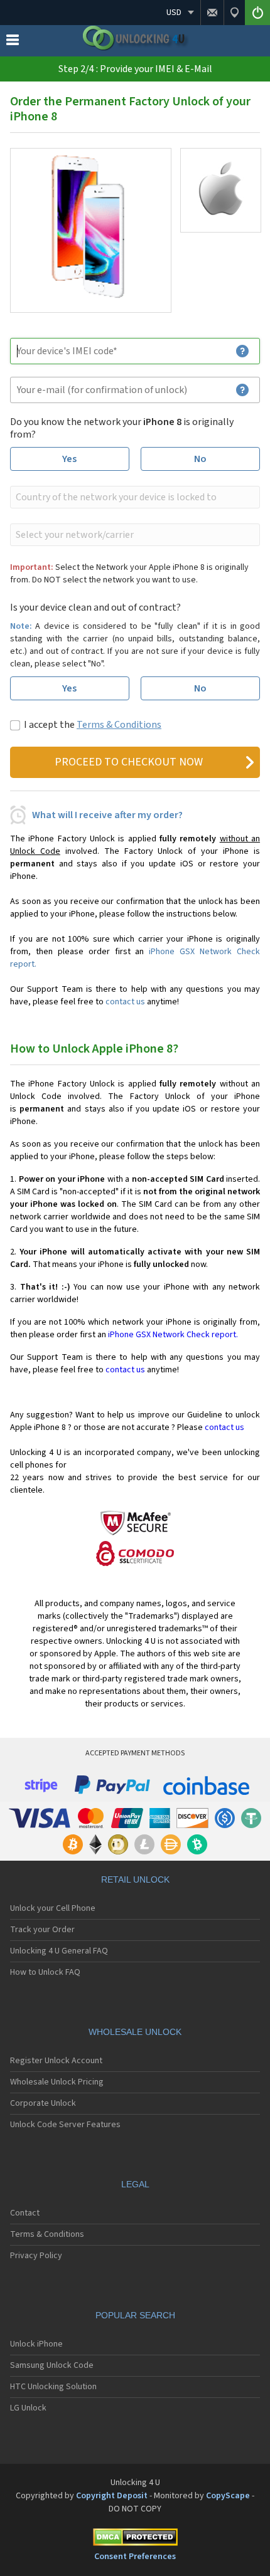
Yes (69, 459)
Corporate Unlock (43, 2103)
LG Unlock (28, 2408)
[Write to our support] (212, 13)
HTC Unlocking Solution (53, 2387)
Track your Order (42, 1930)
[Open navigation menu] (13, 43)
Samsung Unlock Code (52, 2365)
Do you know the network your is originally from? (122, 428)
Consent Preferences (135, 2557)
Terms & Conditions (119, 725)
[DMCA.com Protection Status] (135, 2539)
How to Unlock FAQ (45, 1972)
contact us (125, 1002)
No (200, 459)
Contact (25, 2213)
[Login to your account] (257, 13)
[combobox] (134, 497)
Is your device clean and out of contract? (95, 607)
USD (174, 13)
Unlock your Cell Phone (53, 1908)
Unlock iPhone (36, 2344)
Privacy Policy (36, 2256)
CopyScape (228, 2496)
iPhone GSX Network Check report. (173, 1335)
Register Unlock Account (56, 2061)
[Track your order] (234, 13)
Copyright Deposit (112, 2496)
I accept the (93, 725)
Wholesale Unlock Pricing (57, 2082)
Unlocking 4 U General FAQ (59, 1951)
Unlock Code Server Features (65, 2125)
